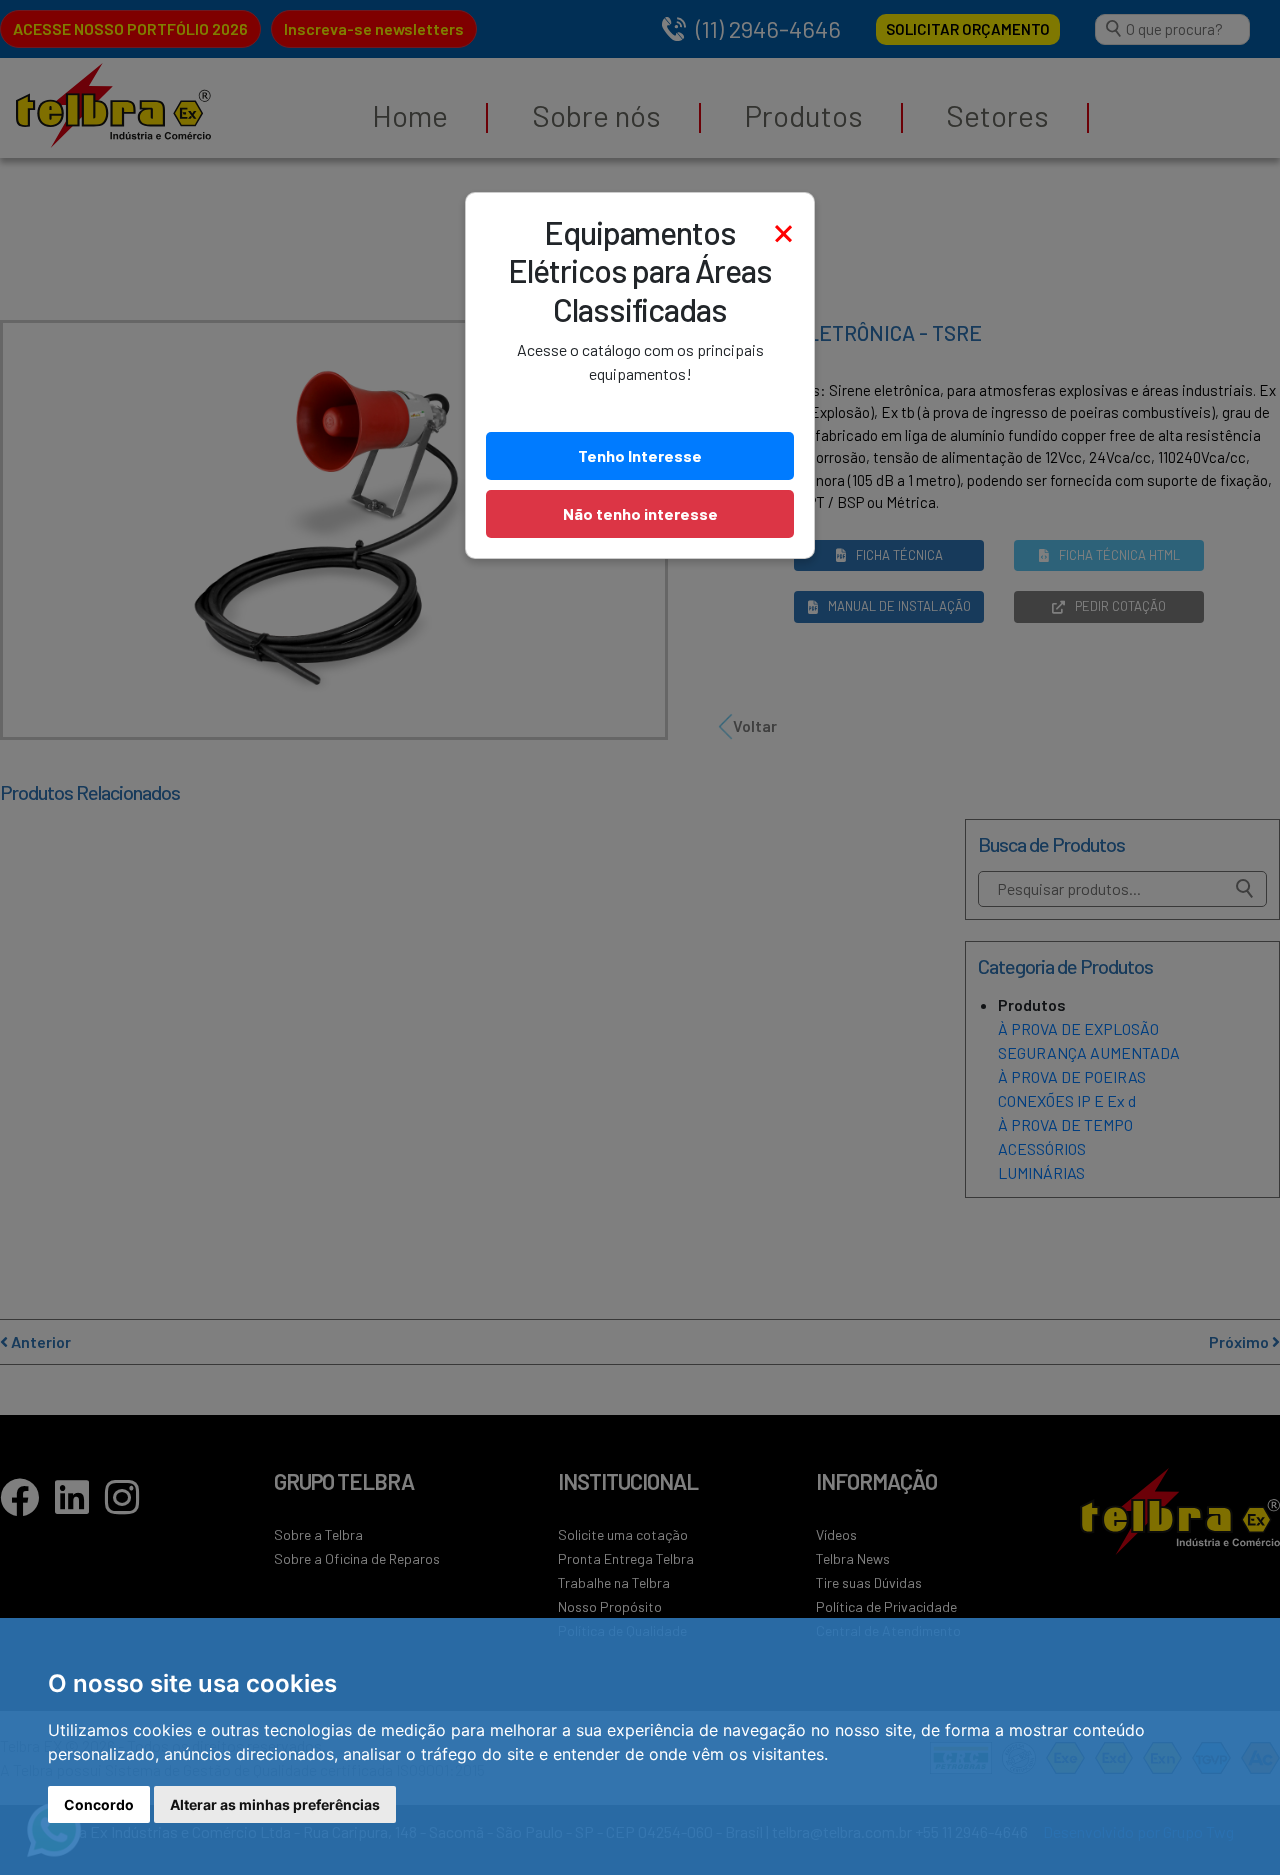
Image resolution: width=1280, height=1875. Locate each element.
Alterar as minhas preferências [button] (275, 1804)
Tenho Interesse (640, 455)
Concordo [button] (99, 1804)
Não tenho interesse (640, 513)
